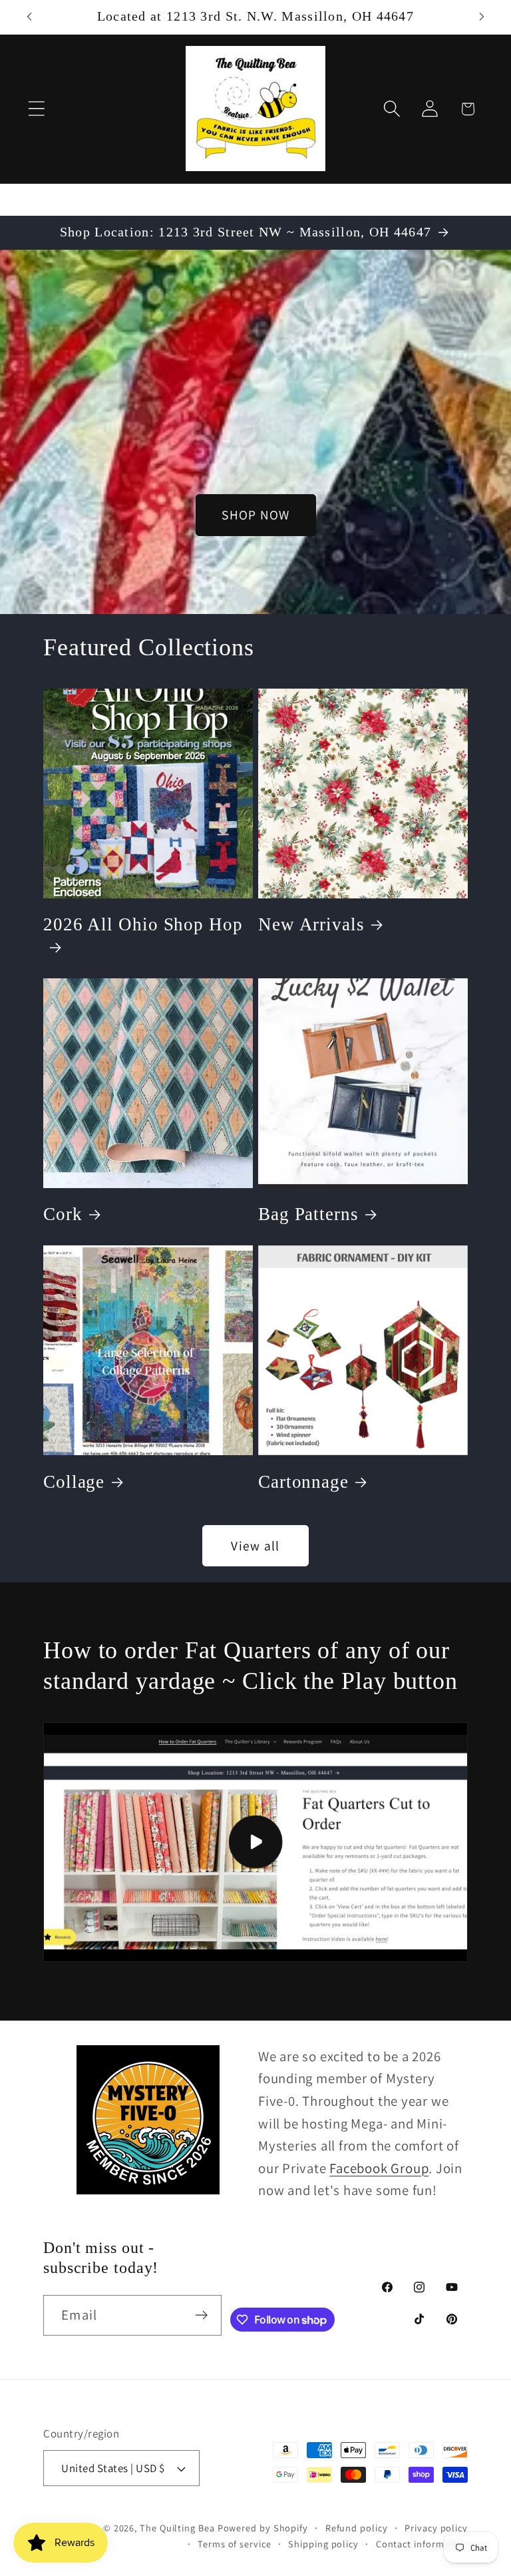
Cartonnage (303, 1482)
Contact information (422, 2544)
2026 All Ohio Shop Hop (143, 924)
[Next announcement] (482, 17)
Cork (63, 1214)
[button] (36, 109)
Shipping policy (323, 2544)
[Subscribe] (201, 2315)
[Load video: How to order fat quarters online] (255, 1842)
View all (255, 1546)
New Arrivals (311, 924)
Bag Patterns (308, 1214)
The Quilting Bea (177, 2528)
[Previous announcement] (29, 17)
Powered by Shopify (263, 2528)
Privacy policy (436, 2528)
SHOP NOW (255, 515)
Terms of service (235, 2544)
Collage (74, 1482)
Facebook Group (379, 2168)
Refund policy (357, 2528)
